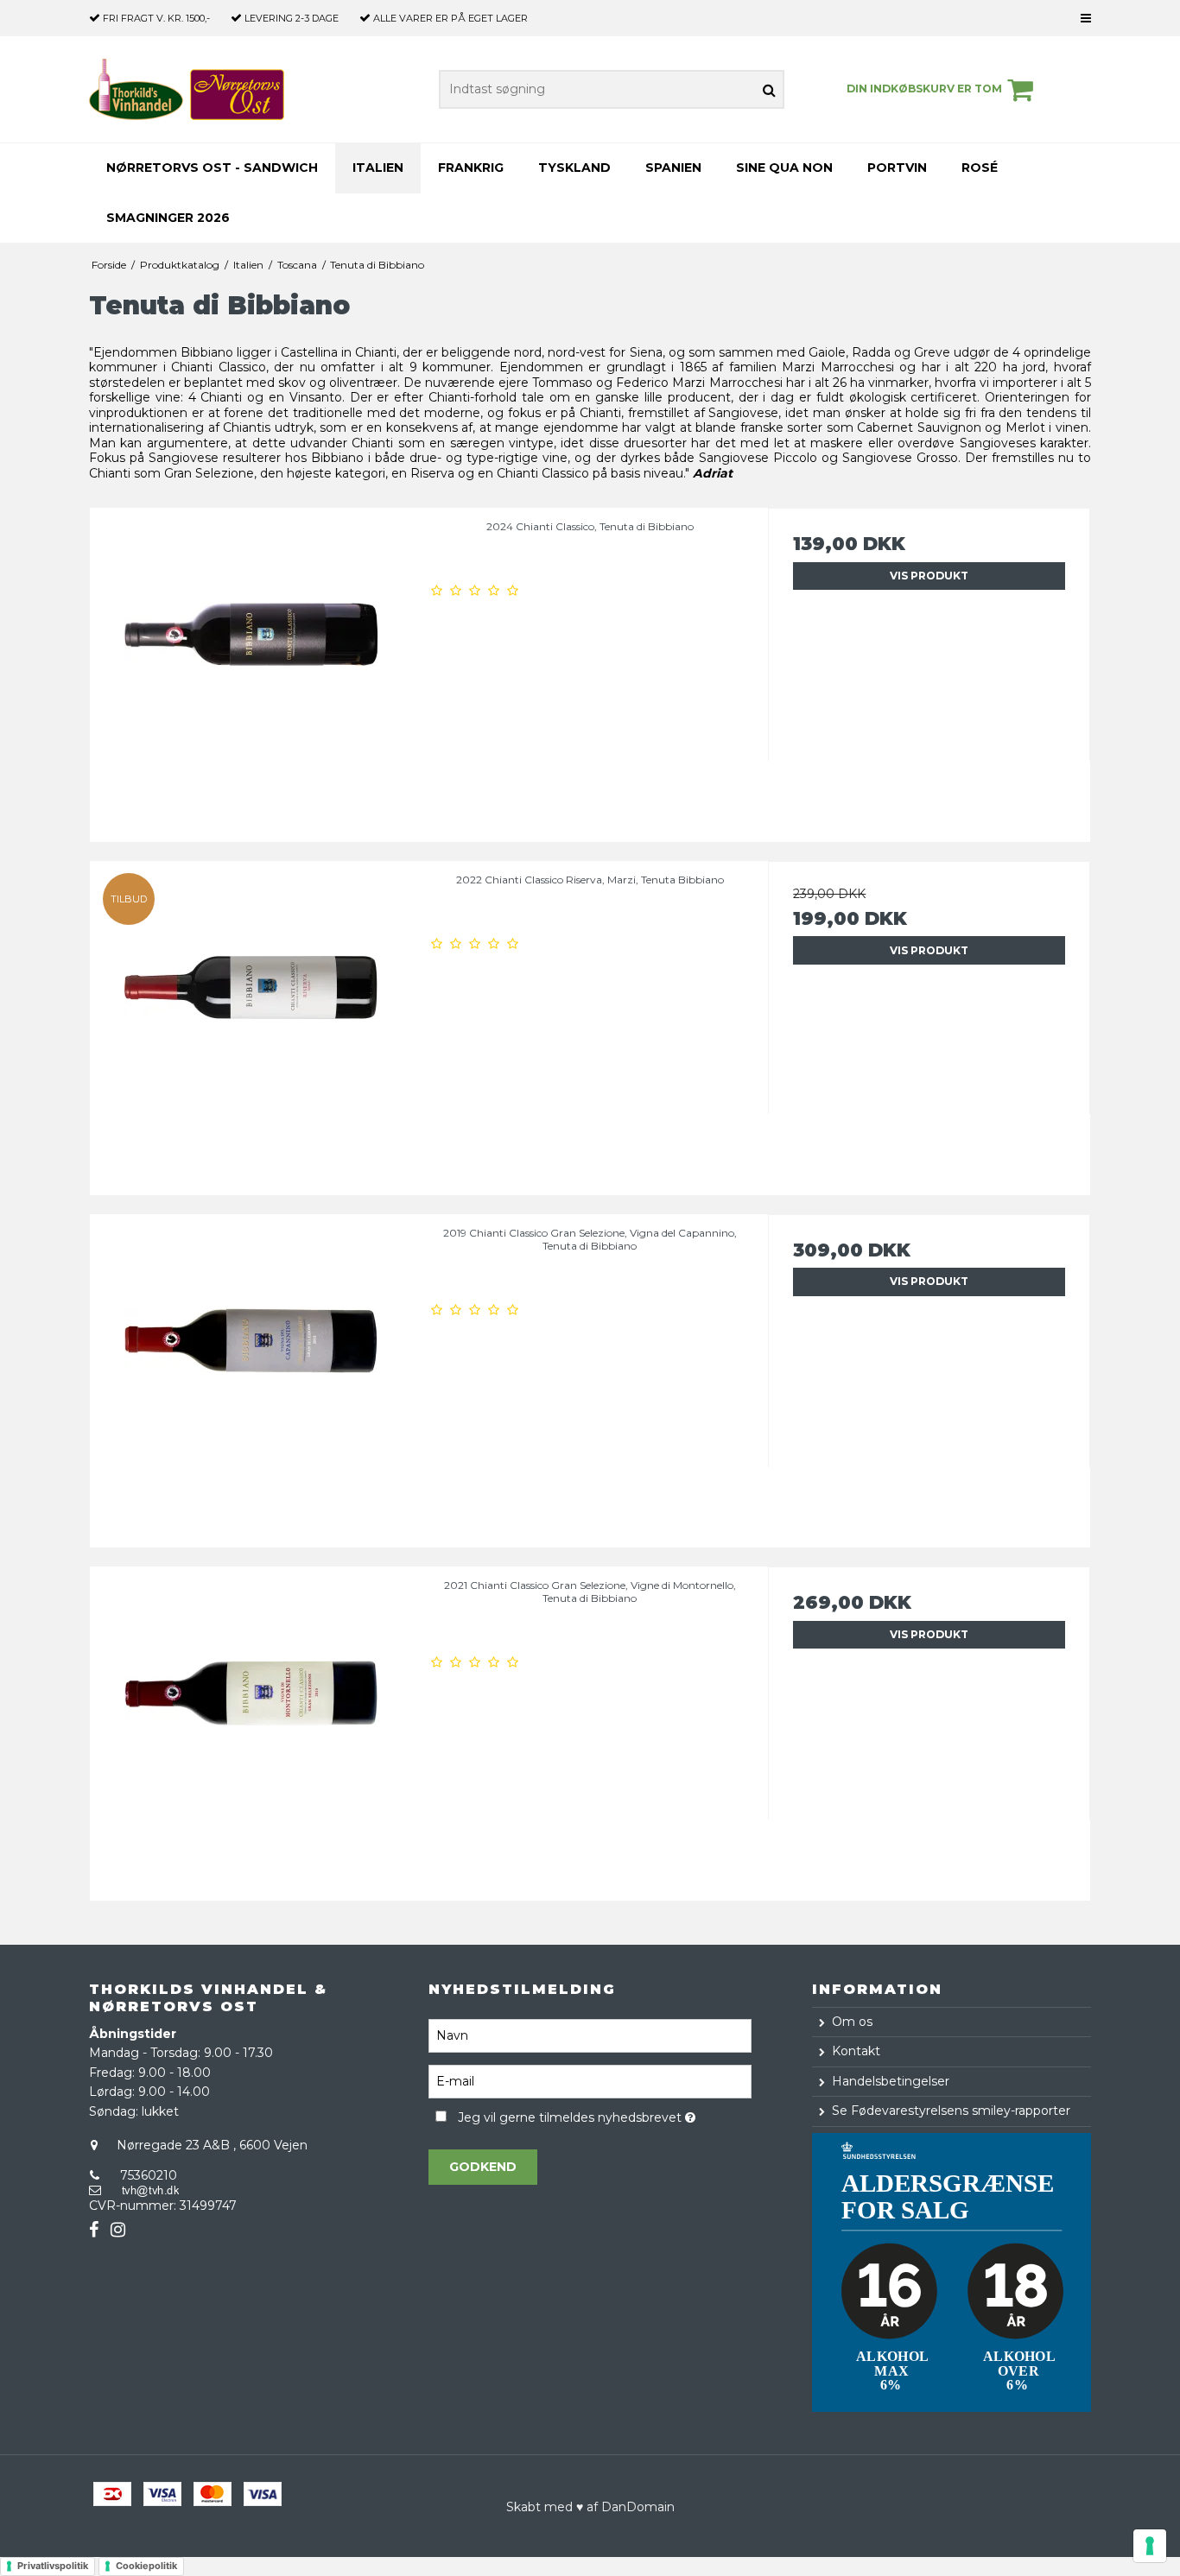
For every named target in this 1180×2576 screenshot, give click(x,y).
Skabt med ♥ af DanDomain (590, 2507)
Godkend (483, 2167)
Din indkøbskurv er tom (924, 89)
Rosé (980, 168)
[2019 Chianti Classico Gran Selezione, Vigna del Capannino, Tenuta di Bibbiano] (251, 1375)
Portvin (897, 168)
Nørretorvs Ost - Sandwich (212, 168)
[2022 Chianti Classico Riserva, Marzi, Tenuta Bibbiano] (251, 1022)
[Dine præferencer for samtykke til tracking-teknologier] (1150, 2546)
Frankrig (471, 168)
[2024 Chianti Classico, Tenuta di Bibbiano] (251, 669)
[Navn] (590, 2035)
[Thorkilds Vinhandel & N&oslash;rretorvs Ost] (187, 89)
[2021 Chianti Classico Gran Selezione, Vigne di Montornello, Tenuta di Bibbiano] (251, 1728)
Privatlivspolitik (53, 2566)
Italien (378, 168)
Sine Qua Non (784, 168)
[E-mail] (590, 2080)
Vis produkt (929, 576)
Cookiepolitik (146, 2566)
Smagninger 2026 (168, 218)
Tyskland (574, 168)
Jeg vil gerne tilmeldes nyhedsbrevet (604, 2115)
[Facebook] (94, 2230)
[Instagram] (118, 2230)
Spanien (673, 168)
